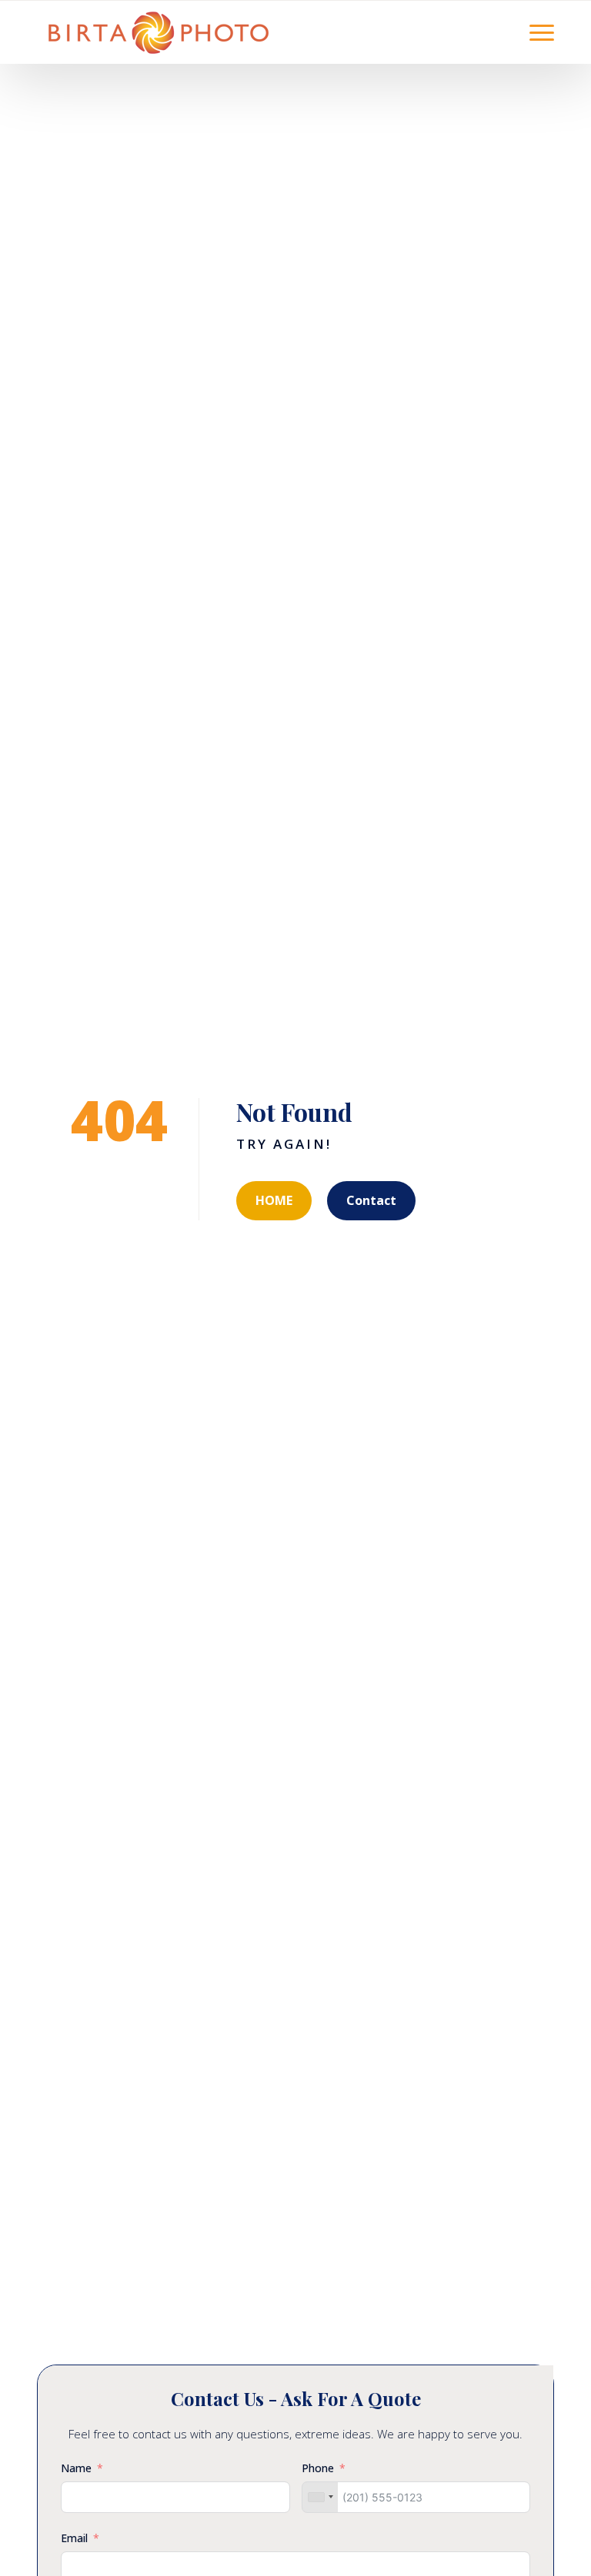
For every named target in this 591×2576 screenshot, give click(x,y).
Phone (318, 2468)
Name (76, 2468)
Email (74, 2538)
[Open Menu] (542, 32)
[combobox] (320, 2497)
